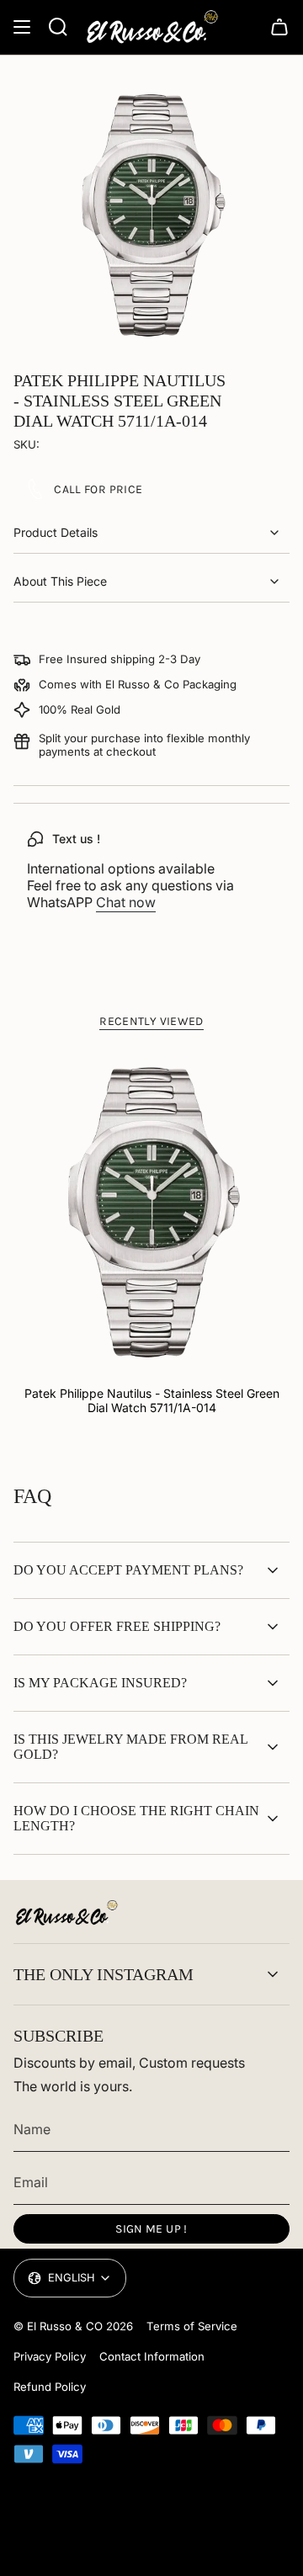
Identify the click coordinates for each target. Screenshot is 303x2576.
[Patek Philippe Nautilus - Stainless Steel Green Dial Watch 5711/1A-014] (151, 1212)
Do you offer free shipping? (117, 1626)
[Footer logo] (66, 1913)
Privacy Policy (50, 2356)
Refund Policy (50, 2387)
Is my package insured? (100, 1683)
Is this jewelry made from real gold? (130, 1747)
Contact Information (152, 2356)
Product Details (56, 532)
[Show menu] (22, 27)
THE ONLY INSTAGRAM (104, 1974)
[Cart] (279, 27)
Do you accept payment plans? (128, 1570)
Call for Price (98, 489)
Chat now (126, 902)
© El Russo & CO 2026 (73, 2326)
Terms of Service (192, 2326)
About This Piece (60, 581)
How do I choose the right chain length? (136, 1818)
